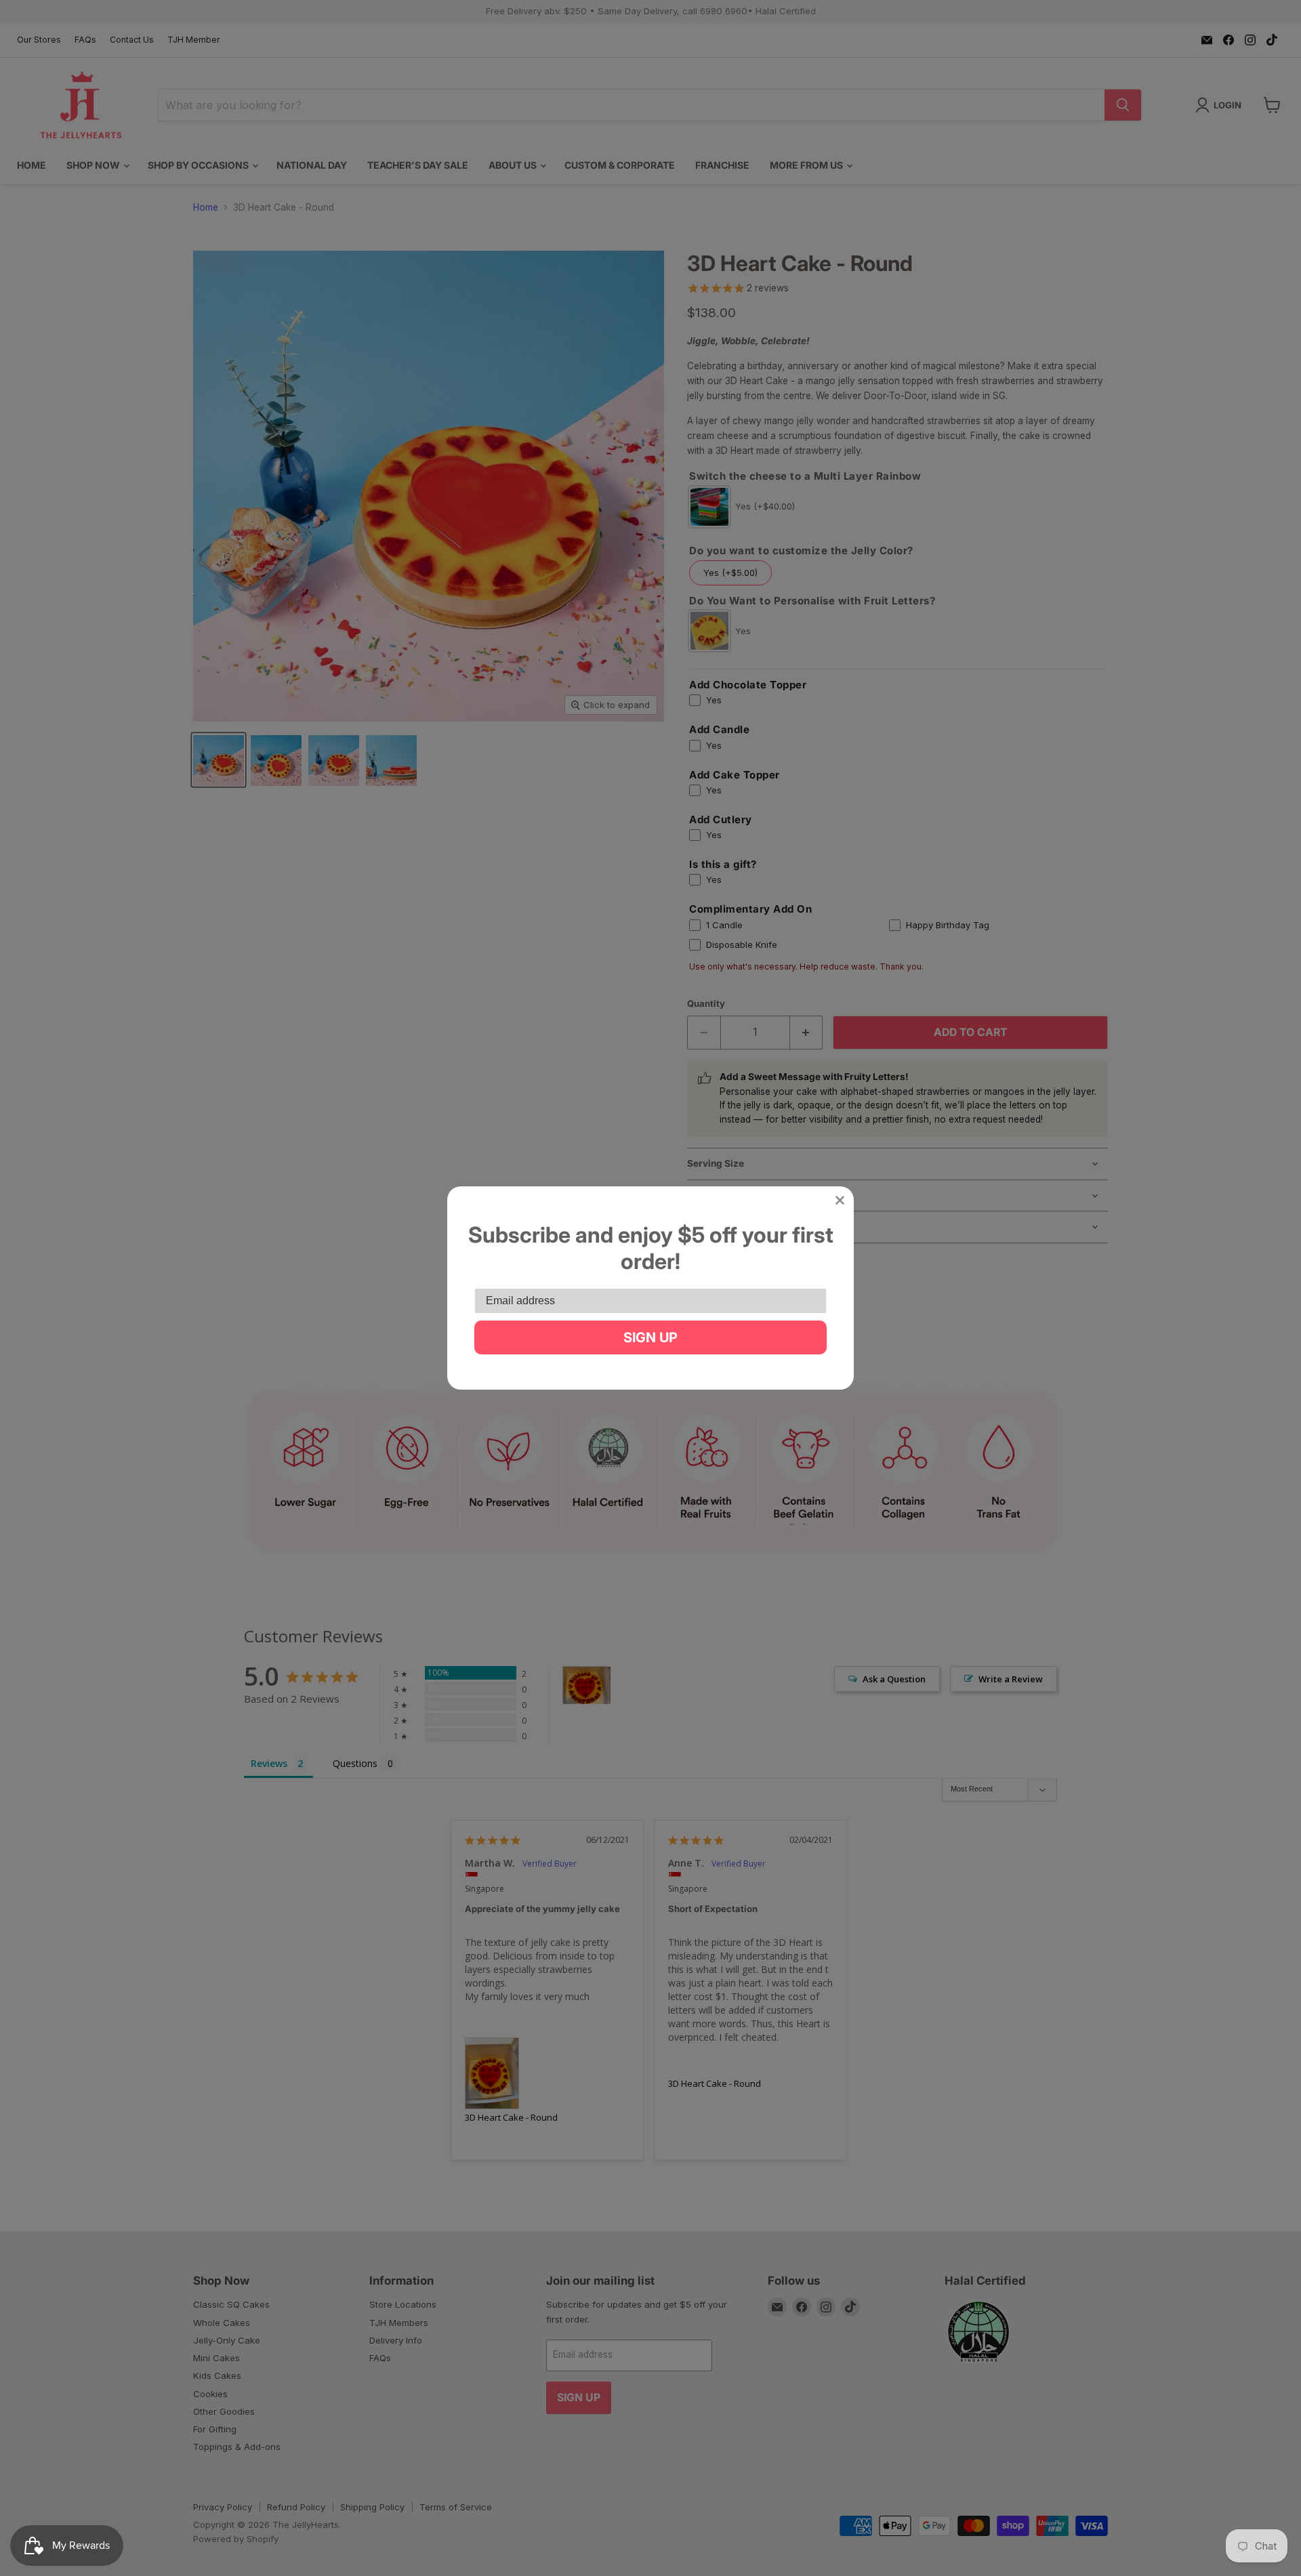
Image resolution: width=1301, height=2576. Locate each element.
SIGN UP (650, 1337)
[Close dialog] (840, 1200)
